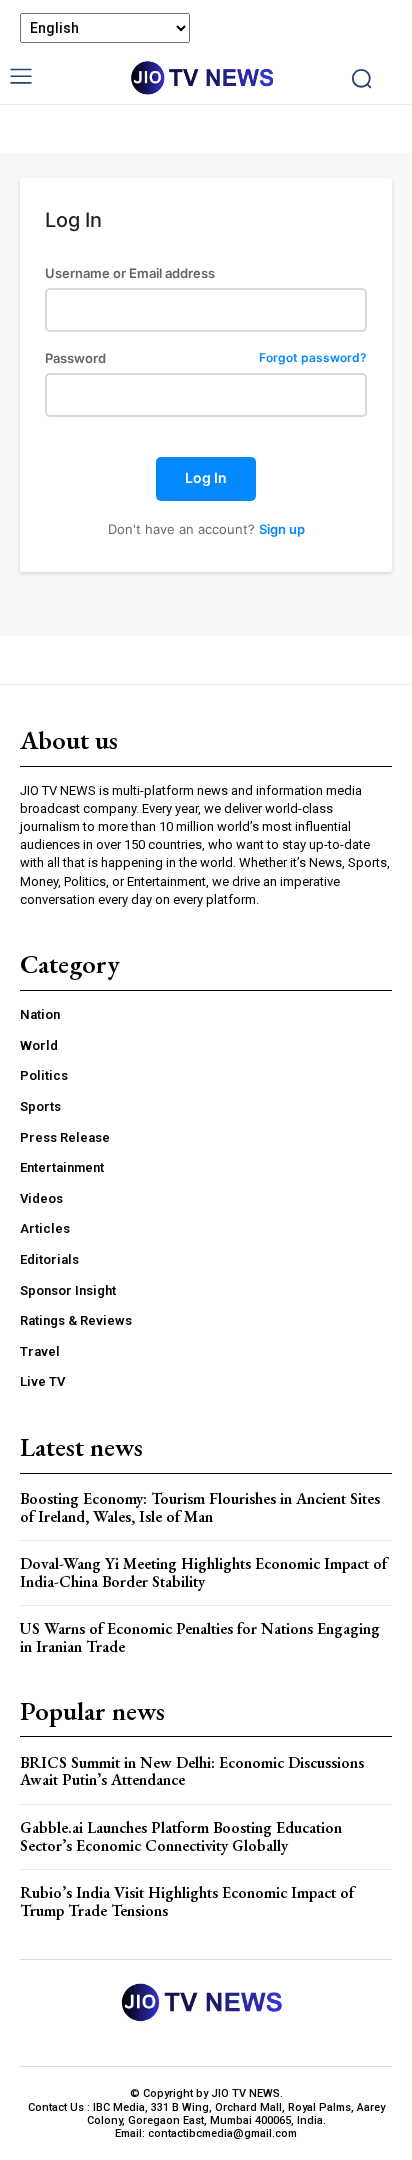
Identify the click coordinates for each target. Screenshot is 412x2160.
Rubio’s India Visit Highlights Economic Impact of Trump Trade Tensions (187, 1901)
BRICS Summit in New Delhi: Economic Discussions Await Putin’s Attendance (192, 1771)
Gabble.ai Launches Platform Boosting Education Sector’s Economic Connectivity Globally (181, 1836)
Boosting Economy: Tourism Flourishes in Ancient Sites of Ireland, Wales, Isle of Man (200, 1507)
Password (206, 358)
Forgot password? (313, 358)
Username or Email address (130, 273)
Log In (206, 477)
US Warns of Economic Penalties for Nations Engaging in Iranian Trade (200, 1637)
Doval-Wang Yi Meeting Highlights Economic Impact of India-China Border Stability (203, 1572)
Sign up (282, 529)
